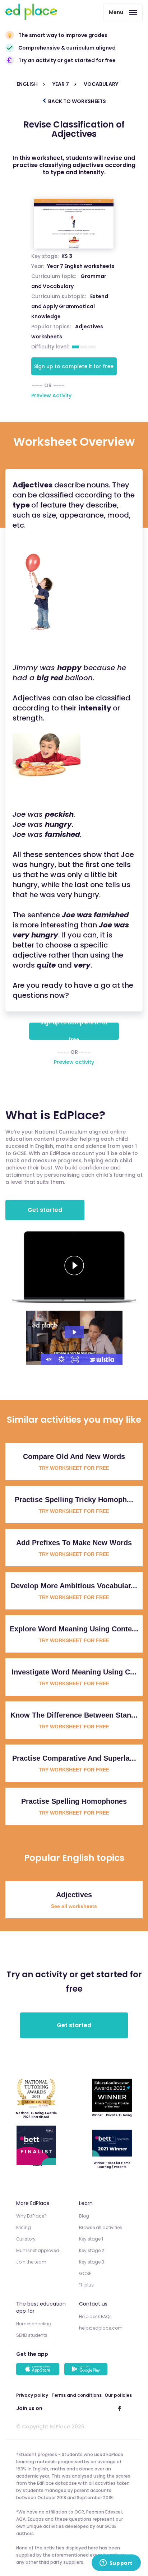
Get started (45, 1210)
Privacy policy (32, 2395)
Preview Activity (51, 395)
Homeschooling (34, 2324)
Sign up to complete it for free (74, 366)
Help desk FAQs (95, 2316)
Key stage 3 (92, 2262)
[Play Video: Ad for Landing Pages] (74, 1332)
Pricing (24, 2227)
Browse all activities (101, 2227)
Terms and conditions (77, 2395)
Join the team (31, 2262)
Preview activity (74, 1062)
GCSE (85, 2273)
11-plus (86, 2285)
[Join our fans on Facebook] (120, 2408)
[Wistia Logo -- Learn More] (102, 1359)
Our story (26, 2239)
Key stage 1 (91, 2239)
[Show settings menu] (61, 1359)
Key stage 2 (92, 2250)
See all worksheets (74, 1906)
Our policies (118, 2395)
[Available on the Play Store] (87, 2370)
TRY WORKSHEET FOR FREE (74, 1468)
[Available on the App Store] (39, 2370)
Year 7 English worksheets (81, 266)
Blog (84, 2216)
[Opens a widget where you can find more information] (116, 2563)
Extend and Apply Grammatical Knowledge (70, 306)
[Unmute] (48, 1359)
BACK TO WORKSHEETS (77, 101)
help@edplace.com (101, 2328)
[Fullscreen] (75, 1359)
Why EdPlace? (31, 2216)
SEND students (32, 2335)
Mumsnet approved (38, 2250)
